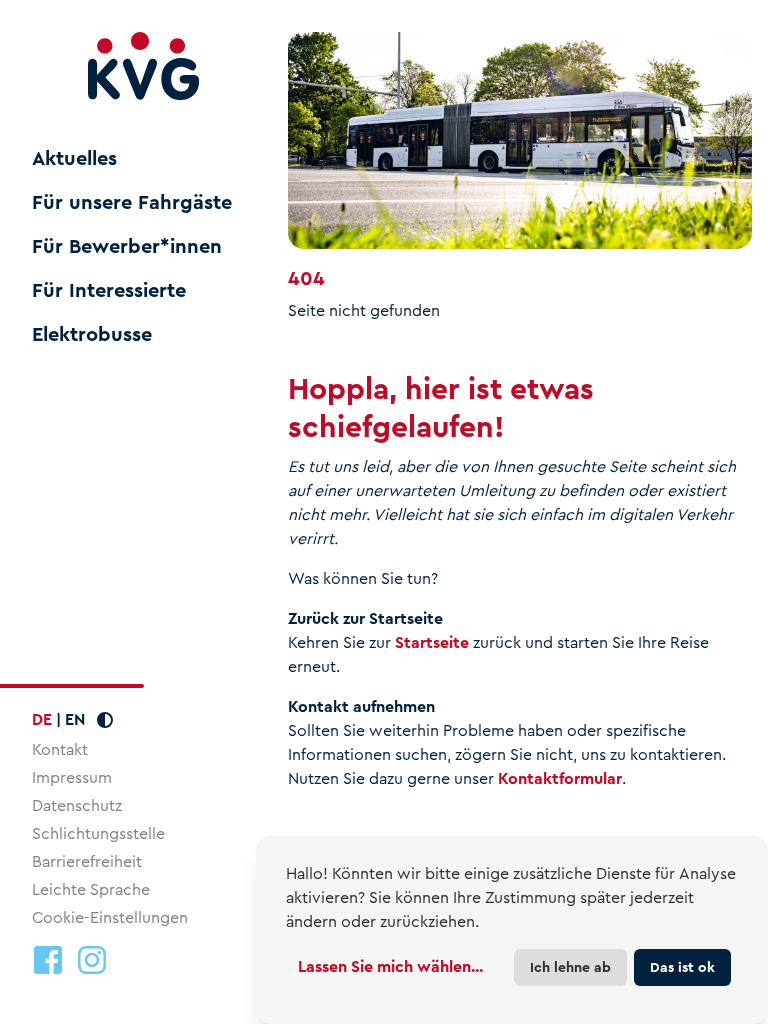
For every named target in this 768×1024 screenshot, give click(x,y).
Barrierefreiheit (87, 861)
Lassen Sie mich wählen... (390, 966)
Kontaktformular (560, 778)
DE (42, 719)
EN (75, 719)
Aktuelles (74, 159)
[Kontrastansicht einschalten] (105, 720)
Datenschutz (77, 805)
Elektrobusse (92, 335)
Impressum (72, 777)
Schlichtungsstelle (98, 833)
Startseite (432, 642)
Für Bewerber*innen (127, 247)
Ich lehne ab (570, 967)
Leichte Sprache (91, 889)
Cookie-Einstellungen (110, 918)
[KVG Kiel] (144, 66)
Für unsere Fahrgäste (132, 203)
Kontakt (60, 749)
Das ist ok (682, 967)
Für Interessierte (109, 291)
